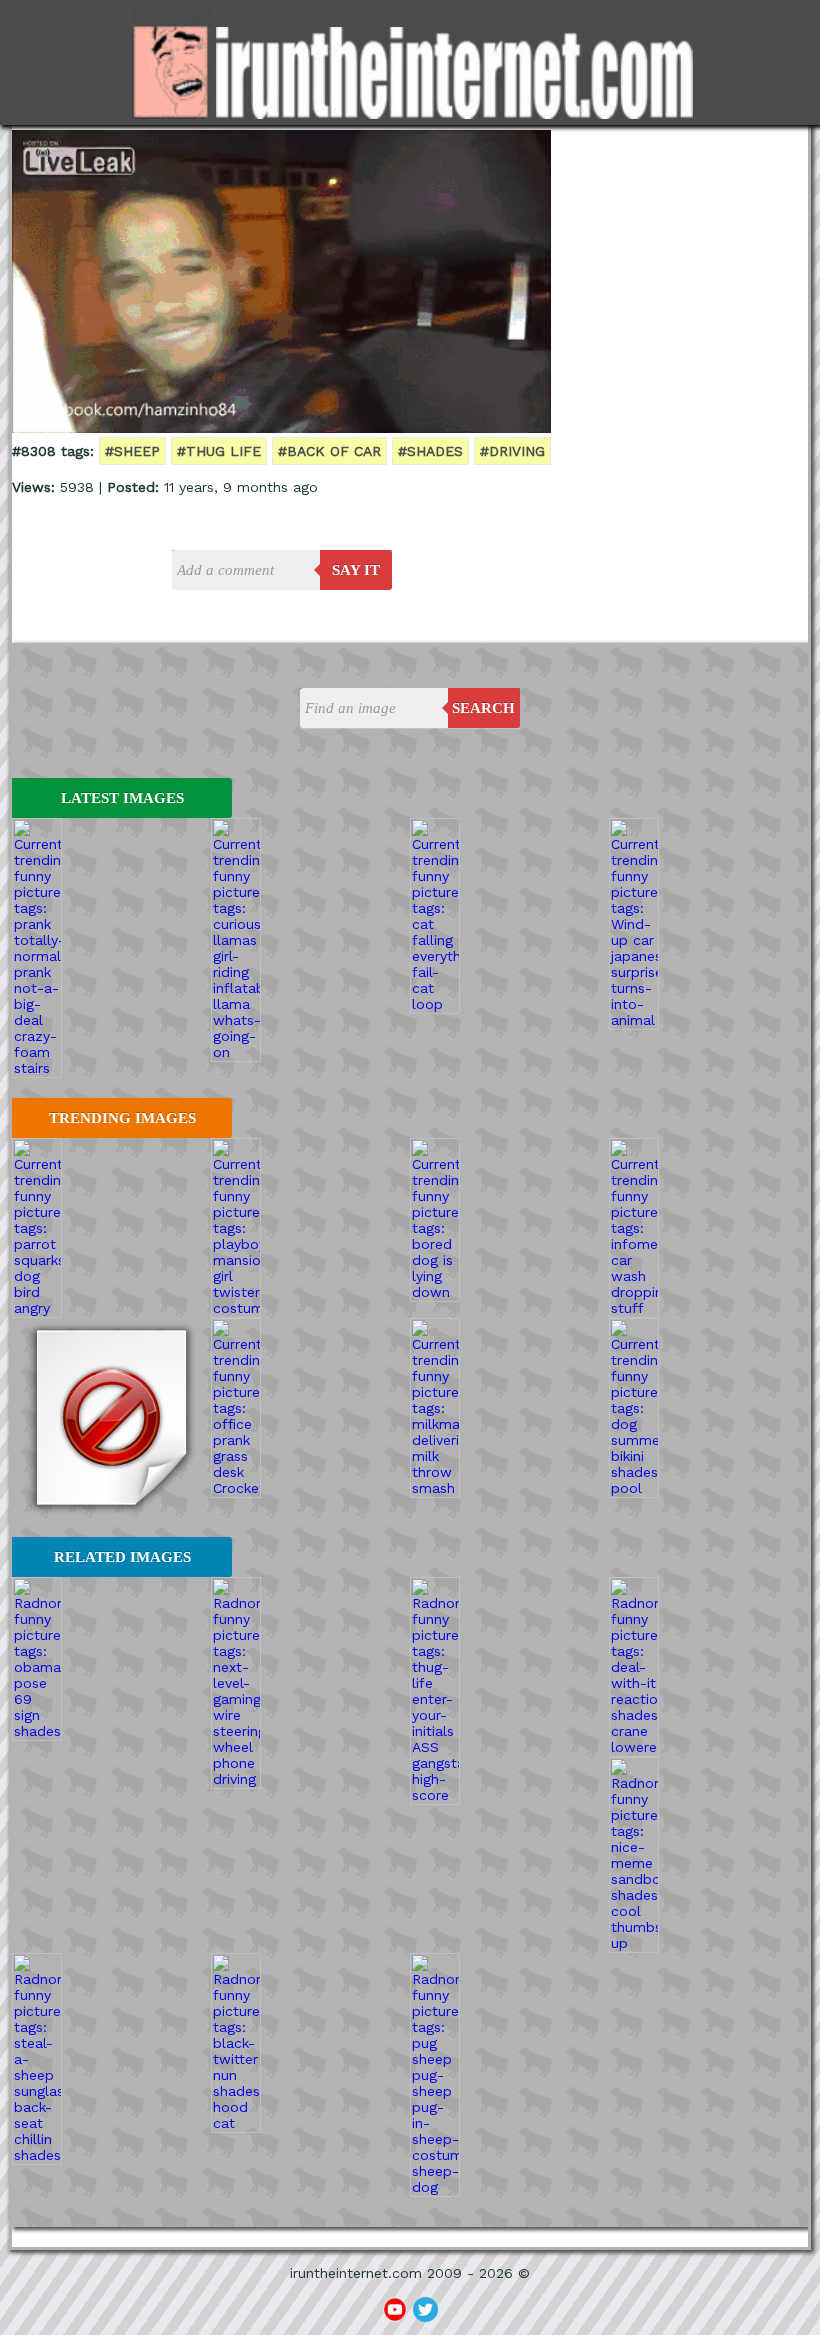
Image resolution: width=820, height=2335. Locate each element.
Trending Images (122, 1118)
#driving (512, 451)
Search (483, 708)
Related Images (122, 1557)
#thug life (219, 451)
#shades (430, 451)
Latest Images (122, 798)
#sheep (132, 451)
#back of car (329, 451)
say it (356, 570)
